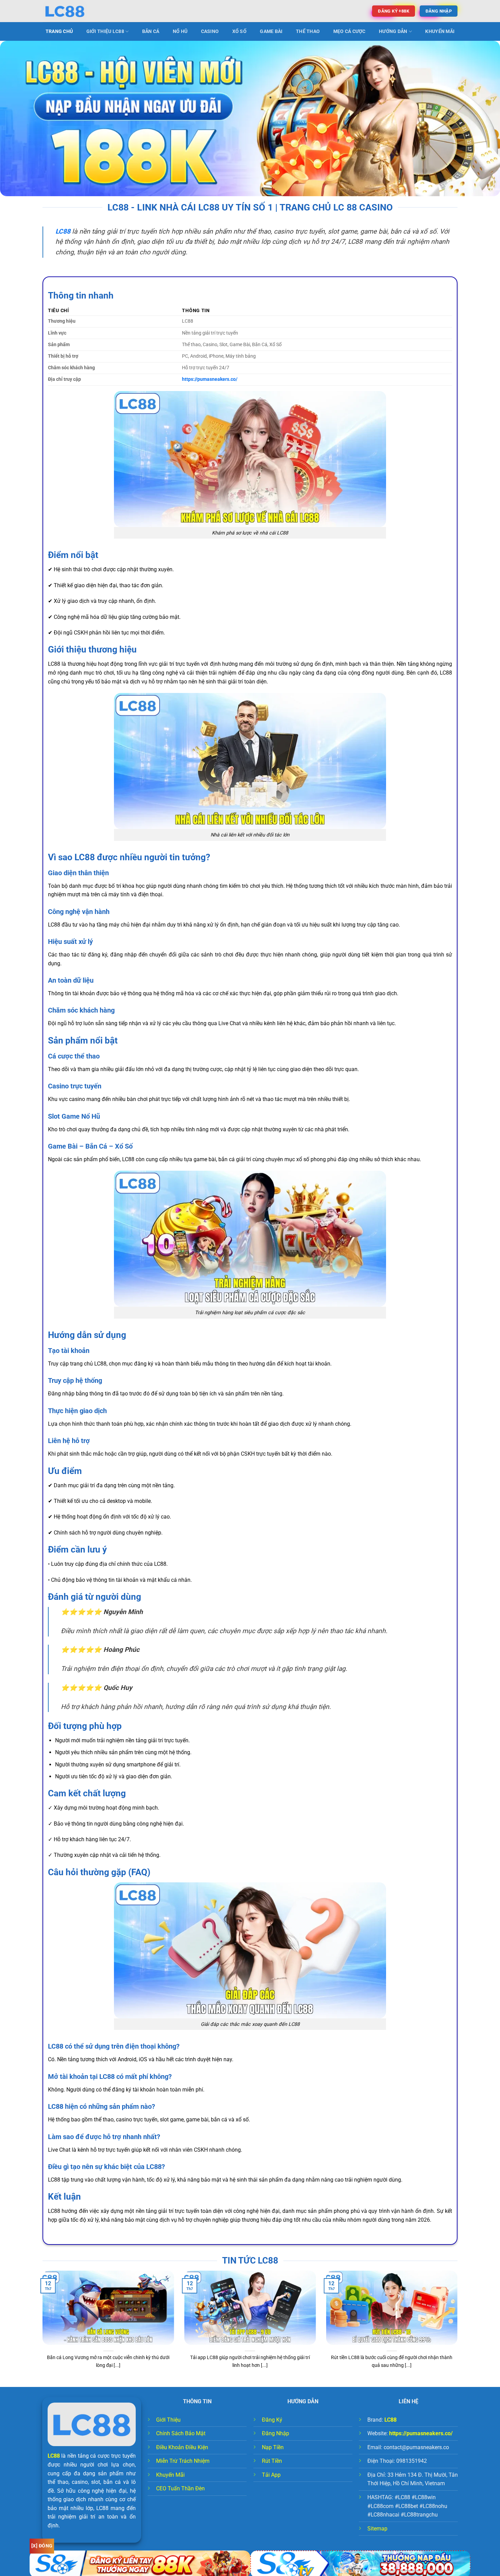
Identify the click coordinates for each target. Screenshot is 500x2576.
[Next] (459, 2328)
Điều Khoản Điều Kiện (182, 2447)
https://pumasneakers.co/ (210, 379)
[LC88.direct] (77, 11)
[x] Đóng (42, 2546)
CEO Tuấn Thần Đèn (180, 2488)
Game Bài (271, 31)
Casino (210, 31)
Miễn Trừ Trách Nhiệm (183, 2461)
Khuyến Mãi (440, 31)
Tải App (271, 2475)
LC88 (54, 2456)
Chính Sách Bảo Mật (181, 2433)
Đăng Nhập (276, 2433)
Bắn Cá (151, 31)
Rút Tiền (272, 2461)
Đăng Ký (272, 2420)
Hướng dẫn (393, 31)
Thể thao (308, 31)
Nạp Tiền (273, 2447)
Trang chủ (59, 31)
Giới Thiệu (168, 2420)
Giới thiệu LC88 (105, 31)
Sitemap (377, 2529)
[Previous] (41, 2328)
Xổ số (239, 31)
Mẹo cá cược (349, 31)
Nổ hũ (180, 31)
